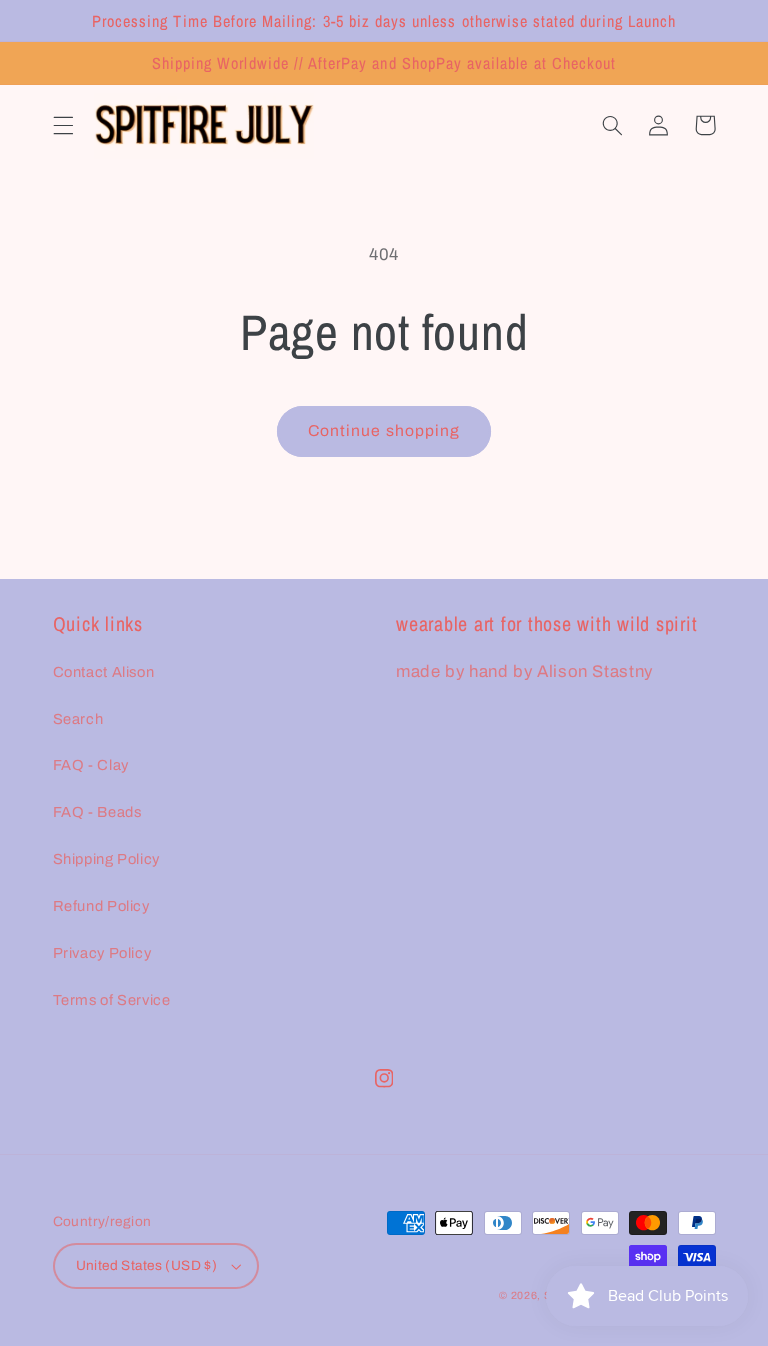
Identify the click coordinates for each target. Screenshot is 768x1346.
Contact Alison (104, 672)
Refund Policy (101, 906)
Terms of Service (112, 1000)
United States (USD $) (147, 1265)
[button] (63, 125)
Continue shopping (384, 430)
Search (78, 719)
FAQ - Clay (91, 765)
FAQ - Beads (97, 812)
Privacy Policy (102, 953)
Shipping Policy (106, 859)
